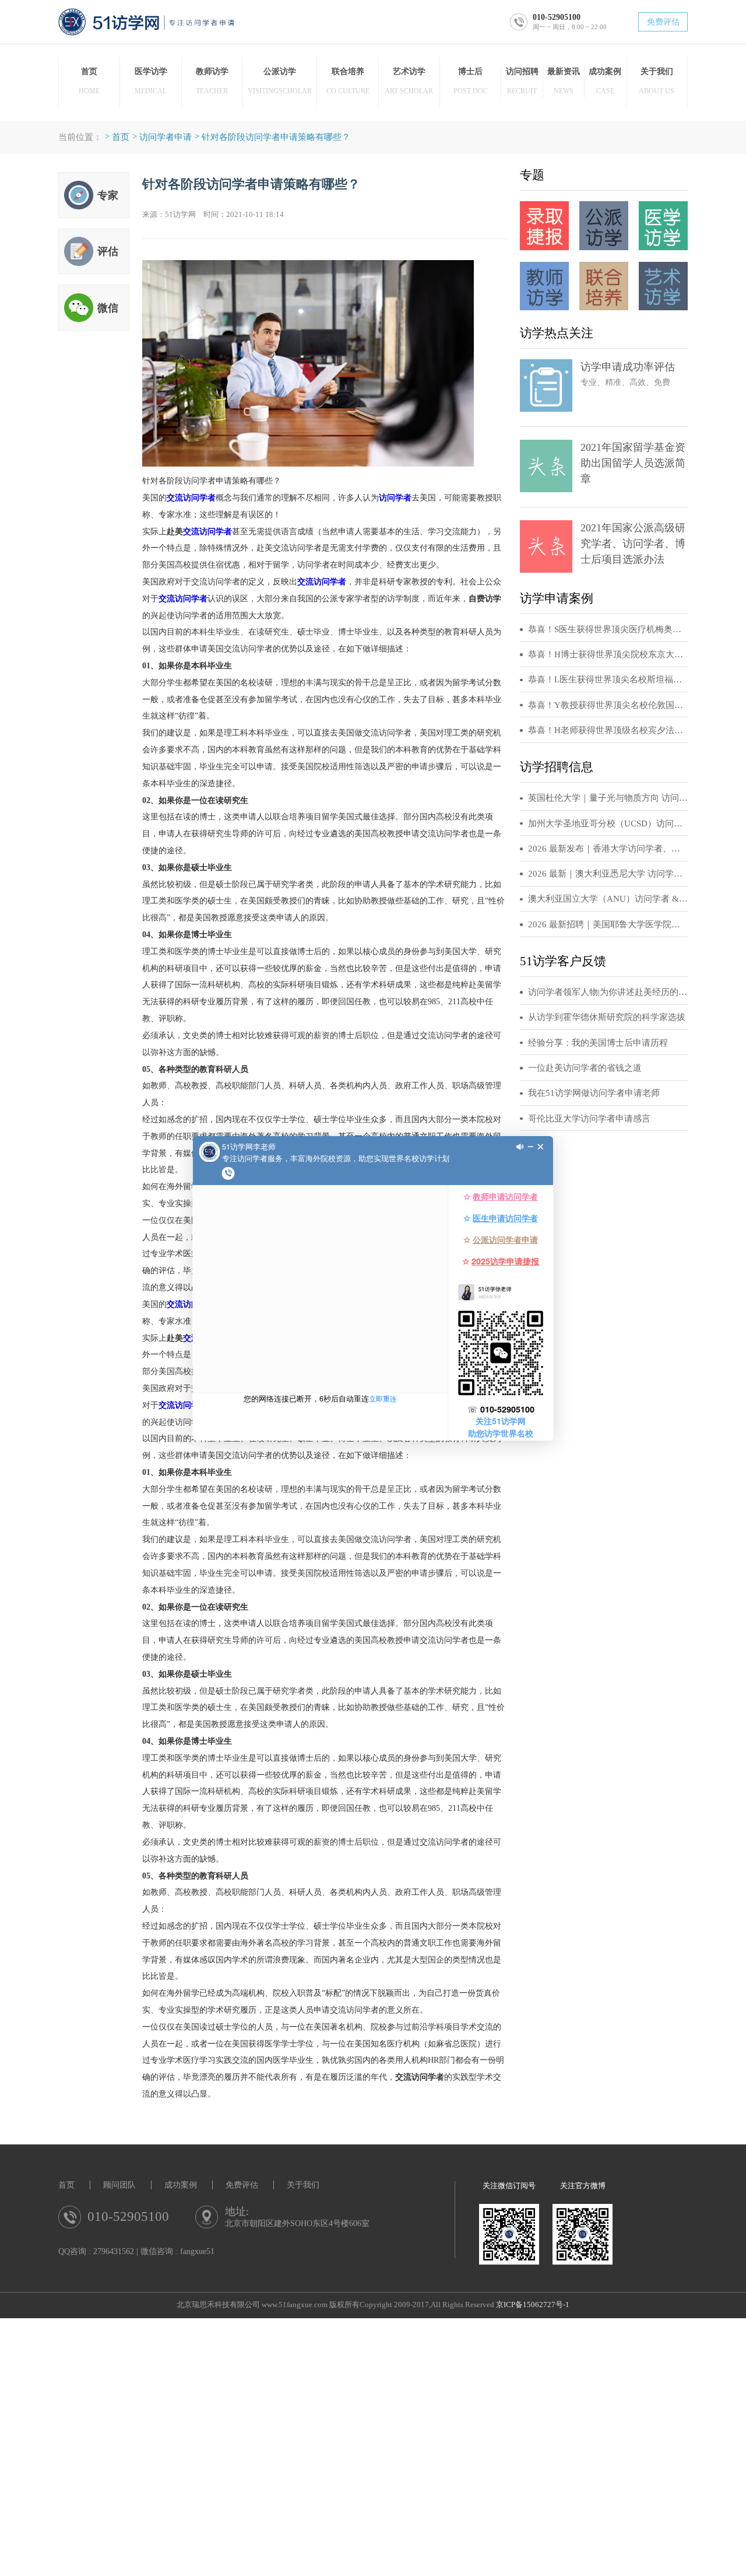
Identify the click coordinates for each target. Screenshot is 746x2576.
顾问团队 (119, 2185)
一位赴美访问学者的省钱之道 (585, 1068)
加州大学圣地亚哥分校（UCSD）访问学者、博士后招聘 (608, 823)
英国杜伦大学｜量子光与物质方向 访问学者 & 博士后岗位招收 (608, 798)
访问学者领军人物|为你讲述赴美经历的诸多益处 (608, 992)
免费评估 (663, 22)
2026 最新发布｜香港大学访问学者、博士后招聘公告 (608, 849)
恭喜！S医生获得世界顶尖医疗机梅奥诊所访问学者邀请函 (608, 629)
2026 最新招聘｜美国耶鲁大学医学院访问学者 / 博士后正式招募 (608, 924)
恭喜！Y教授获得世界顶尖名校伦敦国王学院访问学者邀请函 (608, 705)
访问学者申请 (166, 137)
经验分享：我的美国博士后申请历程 (598, 1043)
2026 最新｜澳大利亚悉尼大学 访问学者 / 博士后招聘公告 (608, 874)
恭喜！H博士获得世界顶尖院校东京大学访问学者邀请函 (608, 654)
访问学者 (395, 497)
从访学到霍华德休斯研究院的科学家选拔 (607, 1017)
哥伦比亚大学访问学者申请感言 (589, 1119)
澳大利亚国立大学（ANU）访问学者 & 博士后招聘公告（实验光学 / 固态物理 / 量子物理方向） (608, 899)
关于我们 (303, 2185)
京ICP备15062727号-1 (533, 2305)
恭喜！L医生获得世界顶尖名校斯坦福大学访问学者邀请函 (608, 679)
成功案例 (181, 2185)
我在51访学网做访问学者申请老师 (594, 1093)
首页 (121, 137)
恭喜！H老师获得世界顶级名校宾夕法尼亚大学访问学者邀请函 (608, 730)
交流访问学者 (191, 497)
